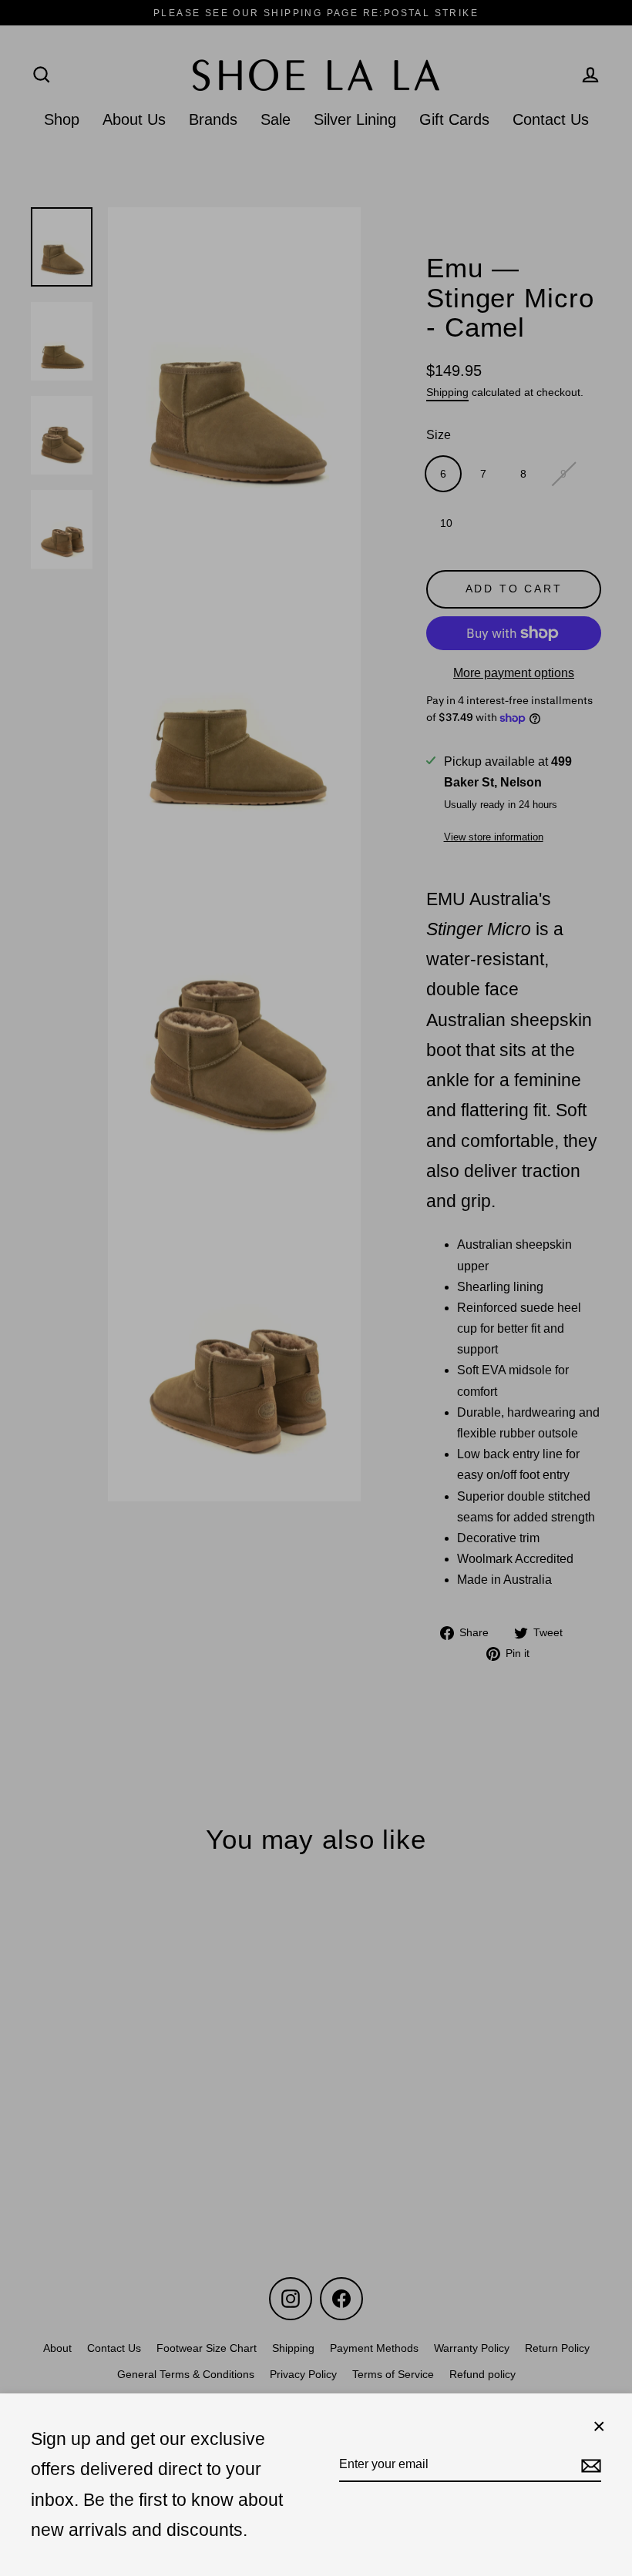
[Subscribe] (589, 2465)
